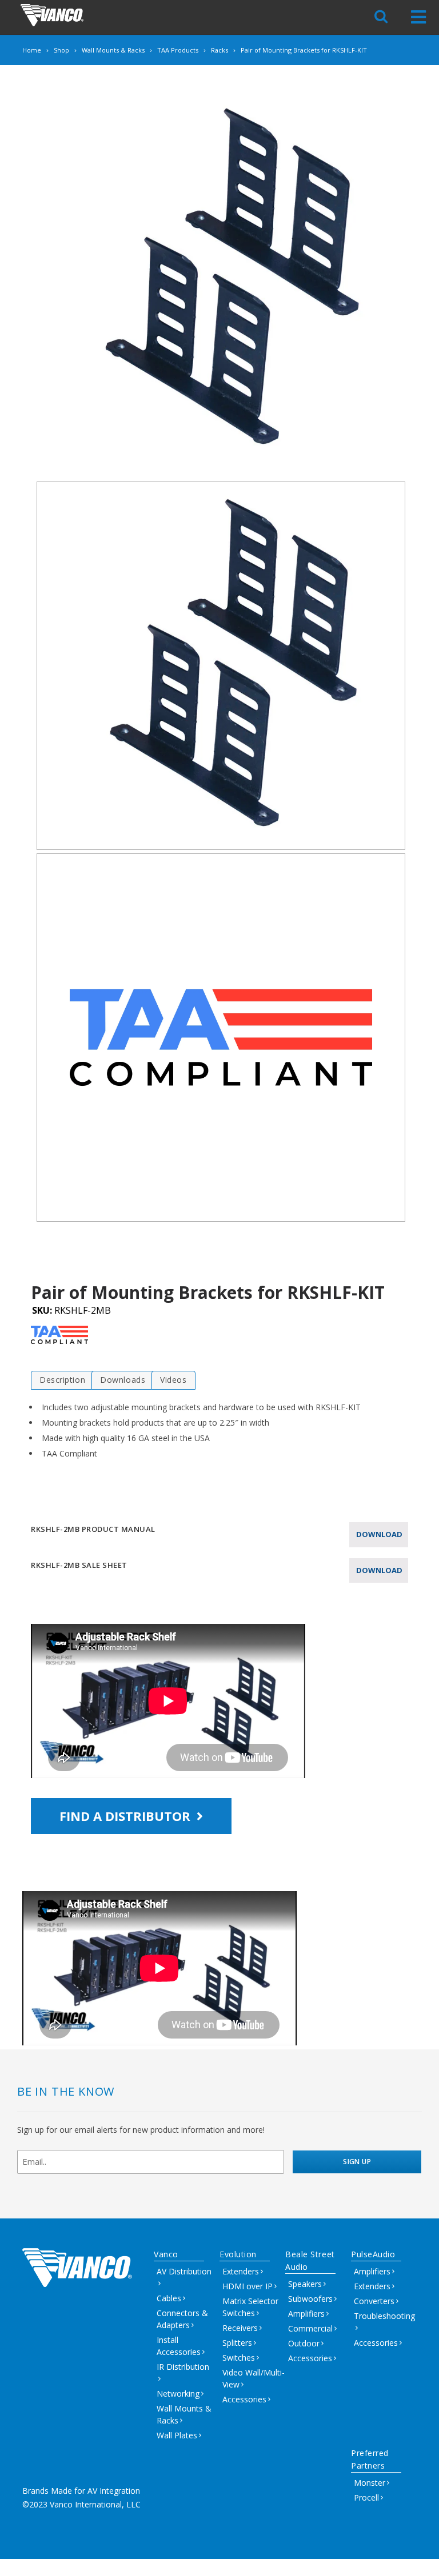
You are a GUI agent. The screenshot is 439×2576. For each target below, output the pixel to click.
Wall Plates (177, 2435)
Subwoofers (310, 2299)
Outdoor (304, 2343)
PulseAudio (373, 2254)
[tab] (62, 1380)
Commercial (310, 2328)
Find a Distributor (127, 1816)
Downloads (123, 1380)
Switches (239, 2358)
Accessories (244, 2399)
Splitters (237, 2343)
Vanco (166, 2254)
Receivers (240, 2328)
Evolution (238, 2254)
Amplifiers (306, 2314)
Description (62, 1380)
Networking (178, 2394)
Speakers (305, 2284)
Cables (169, 2298)
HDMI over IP (248, 2286)
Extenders (241, 2271)
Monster (370, 2483)
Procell (366, 2497)
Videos (173, 1380)
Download (379, 1534)
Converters (374, 2301)
